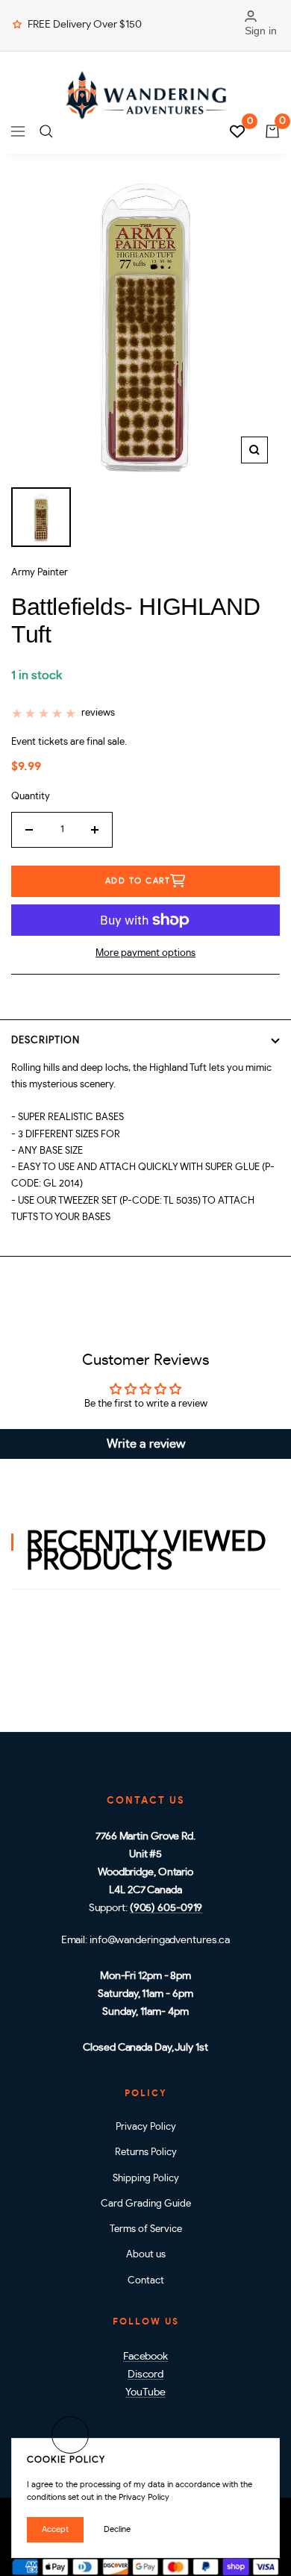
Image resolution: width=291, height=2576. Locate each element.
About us (146, 2255)
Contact (146, 2281)
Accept (55, 2529)
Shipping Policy (146, 2179)
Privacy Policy (146, 2127)
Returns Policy (146, 2153)
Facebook (145, 2357)
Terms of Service (146, 2229)
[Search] (46, 131)
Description (46, 1041)
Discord (145, 2375)
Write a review (146, 1444)
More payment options (145, 953)
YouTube (145, 2392)
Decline (117, 2529)
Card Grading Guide (146, 2204)
